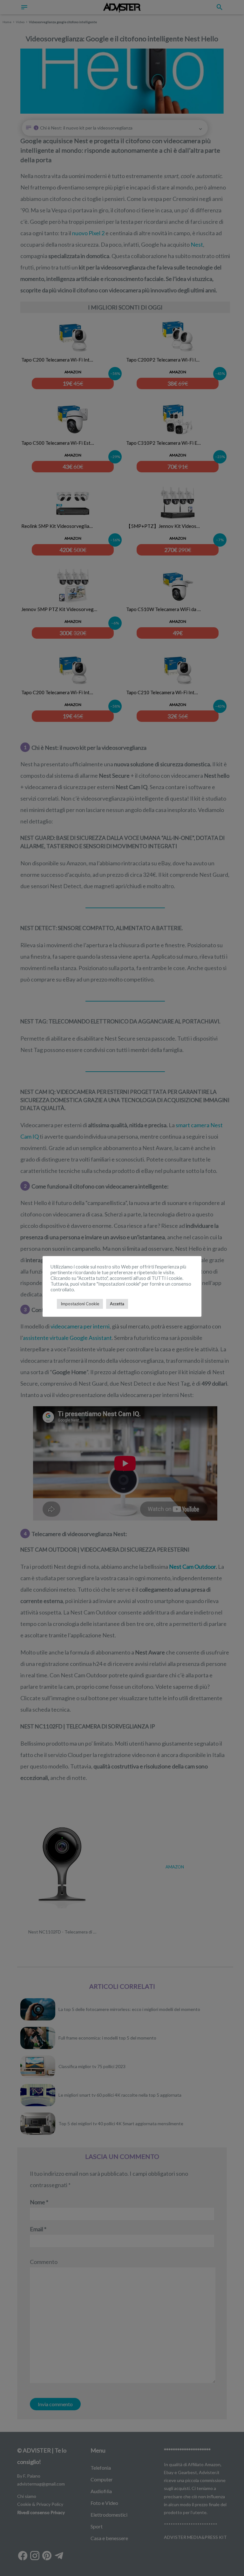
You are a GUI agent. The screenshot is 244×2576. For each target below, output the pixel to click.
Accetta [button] (117, 1304)
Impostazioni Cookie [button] (80, 1304)
